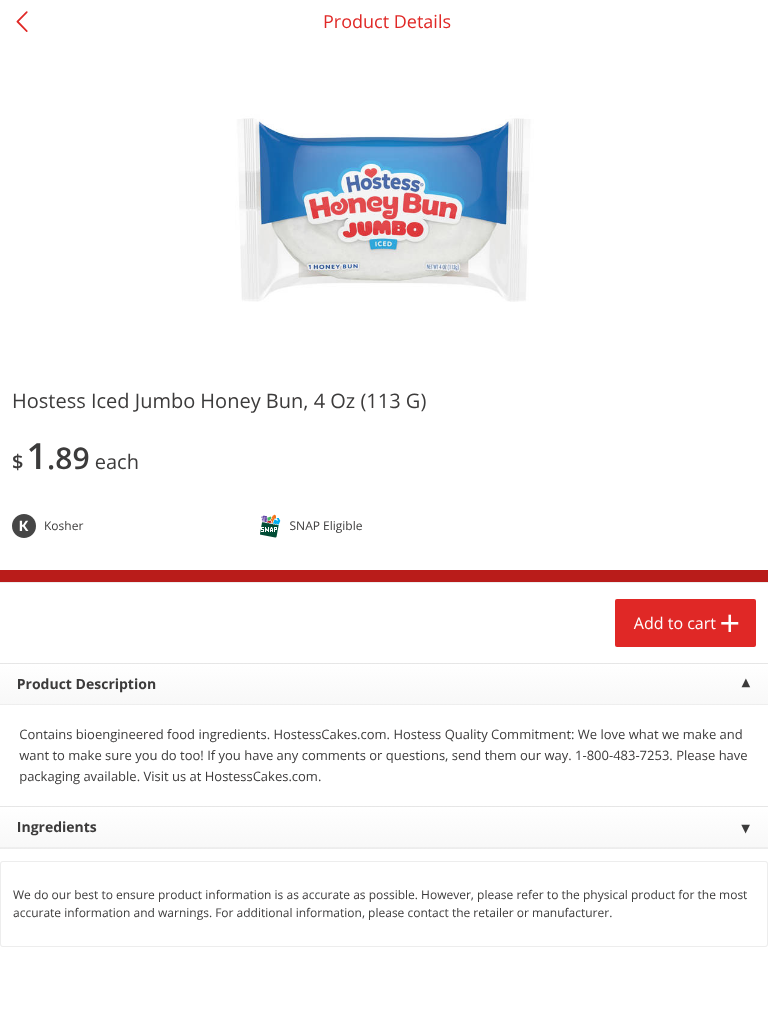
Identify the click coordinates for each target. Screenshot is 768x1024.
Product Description (86, 684)
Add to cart (675, 623)
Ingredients (57, 827)
